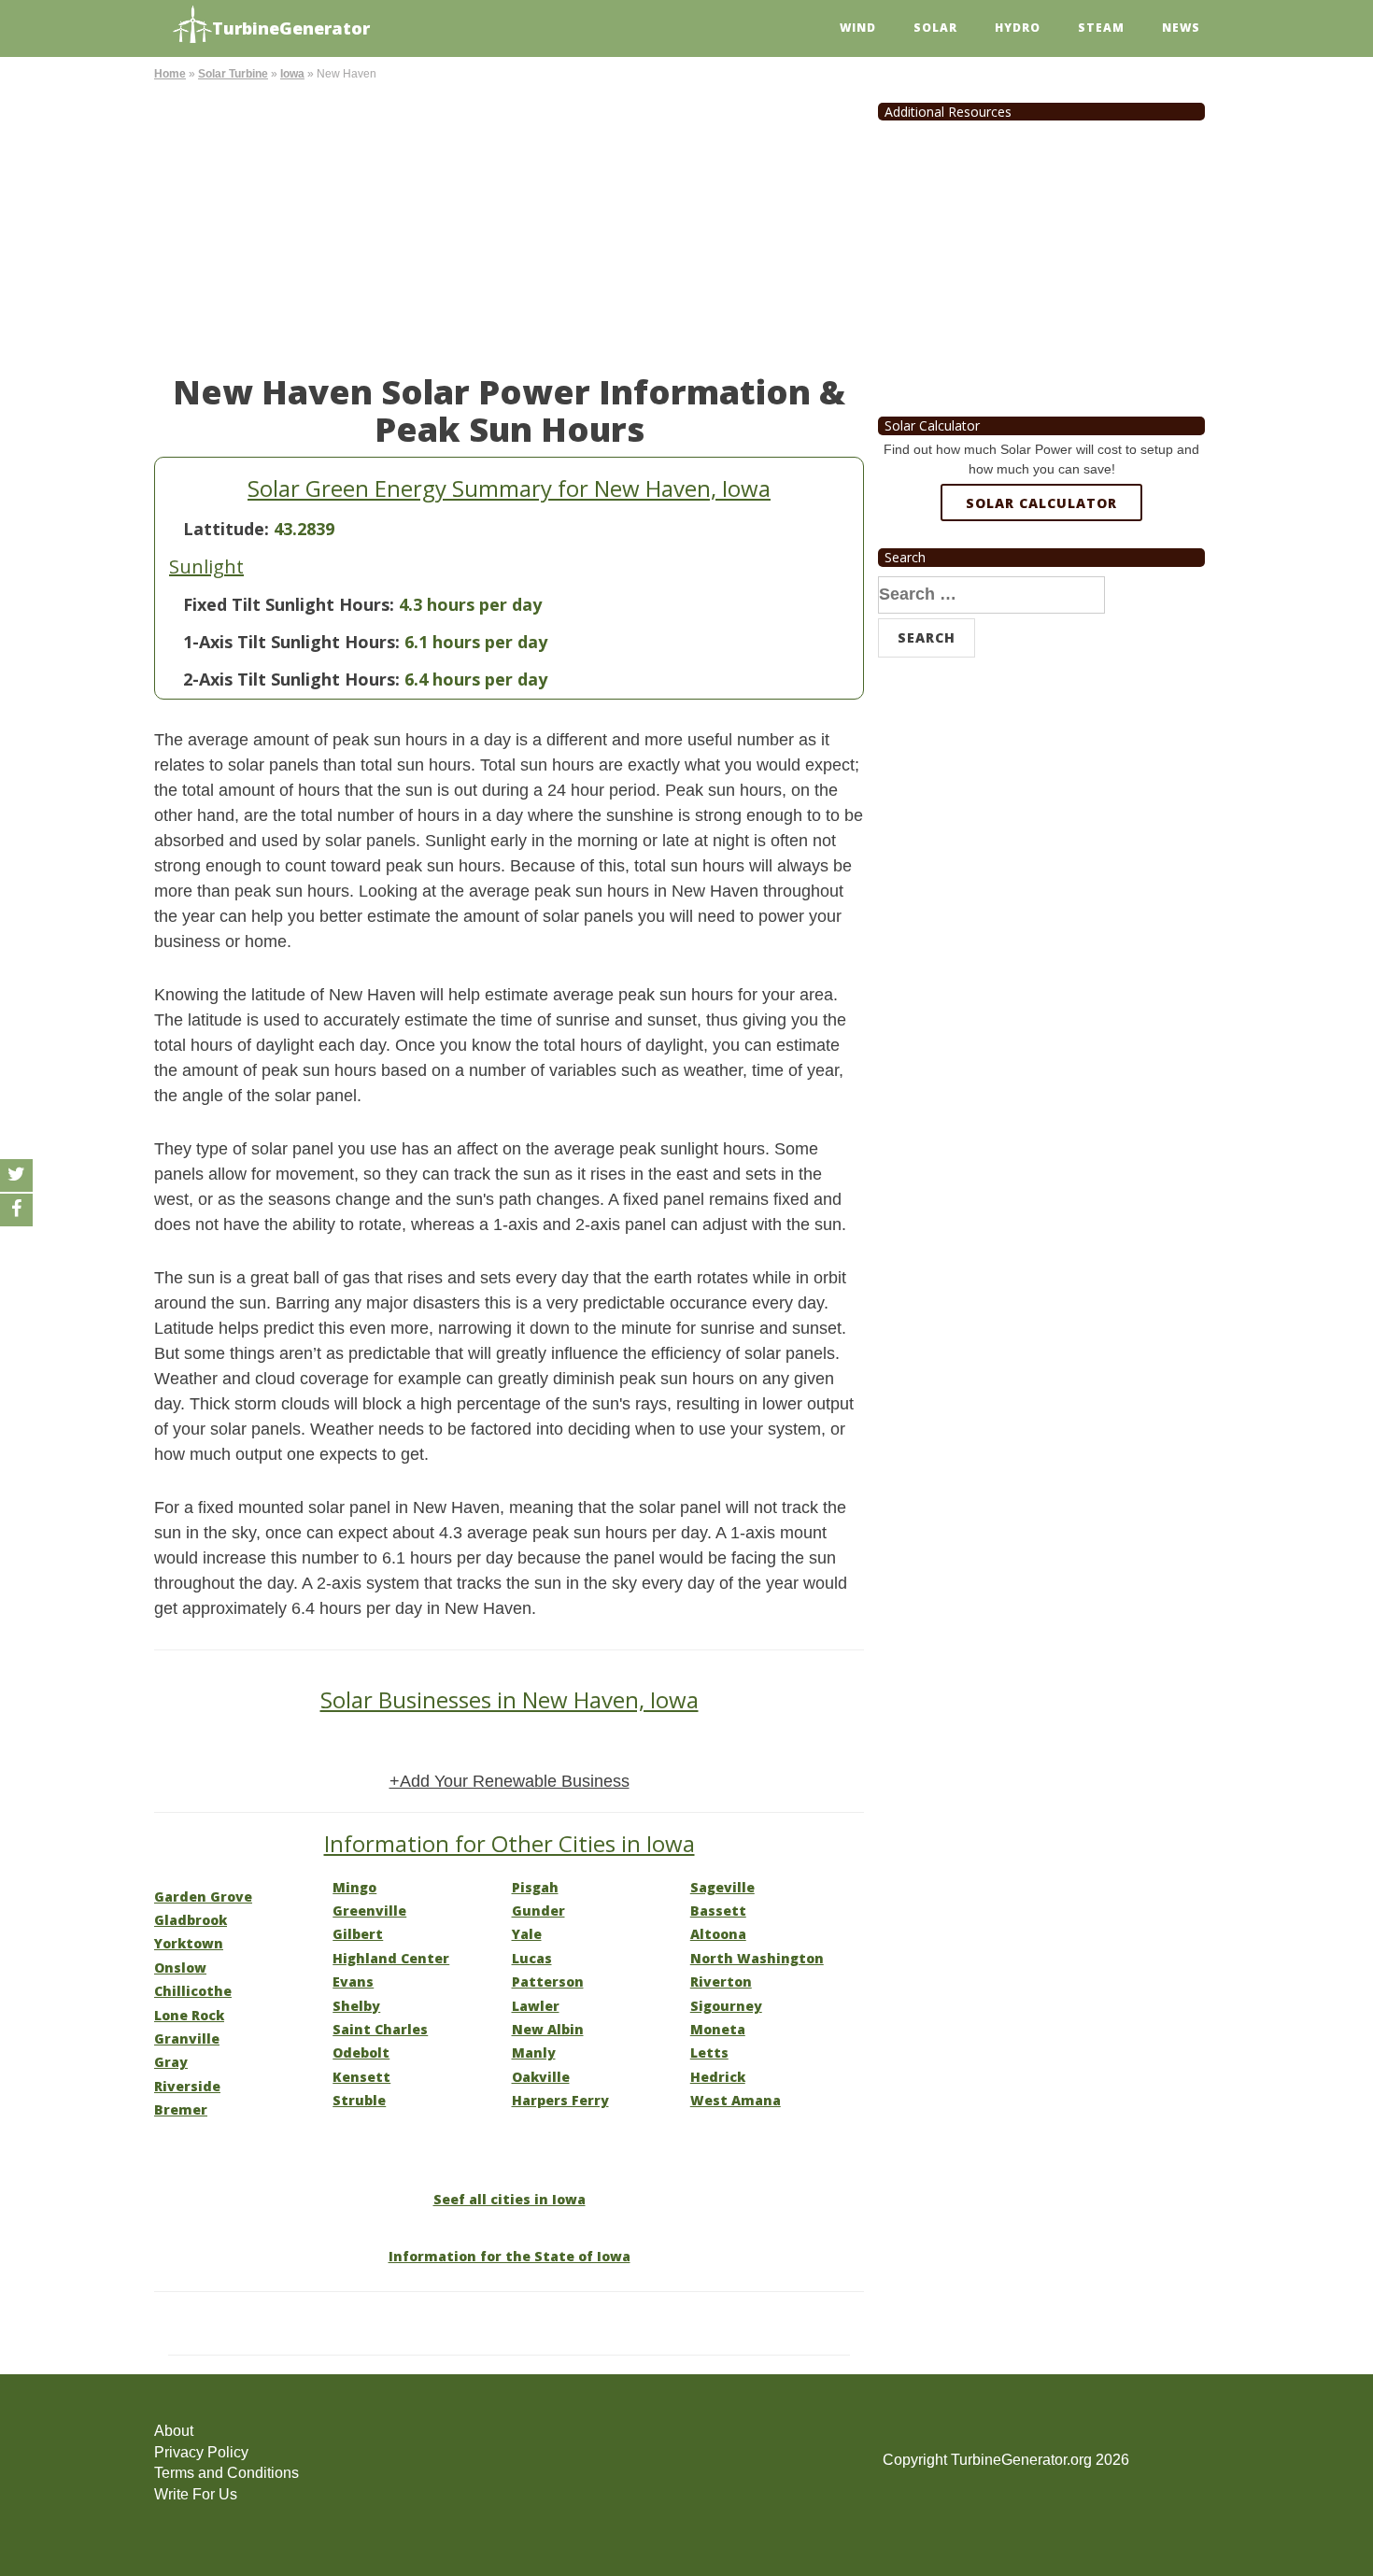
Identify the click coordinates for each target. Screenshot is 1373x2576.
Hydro (1018, 28)
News (1181, 28)
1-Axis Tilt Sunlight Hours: (291, 642)
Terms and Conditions (226, 2473)
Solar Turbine (233, 74)
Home (170, 74)
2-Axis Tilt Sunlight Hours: (291, 679)
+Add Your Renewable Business (510, 1781)
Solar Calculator (1041, 503)
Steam (1101, 28)
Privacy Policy (201, 2452)
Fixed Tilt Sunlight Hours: (289, 604)
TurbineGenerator (291, 28)
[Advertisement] (509, 224)
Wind (858, 28)
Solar (935, 28)
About (174, 2431)
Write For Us (196, 2494)
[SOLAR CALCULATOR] (1041, 571)
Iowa (292, 74)
